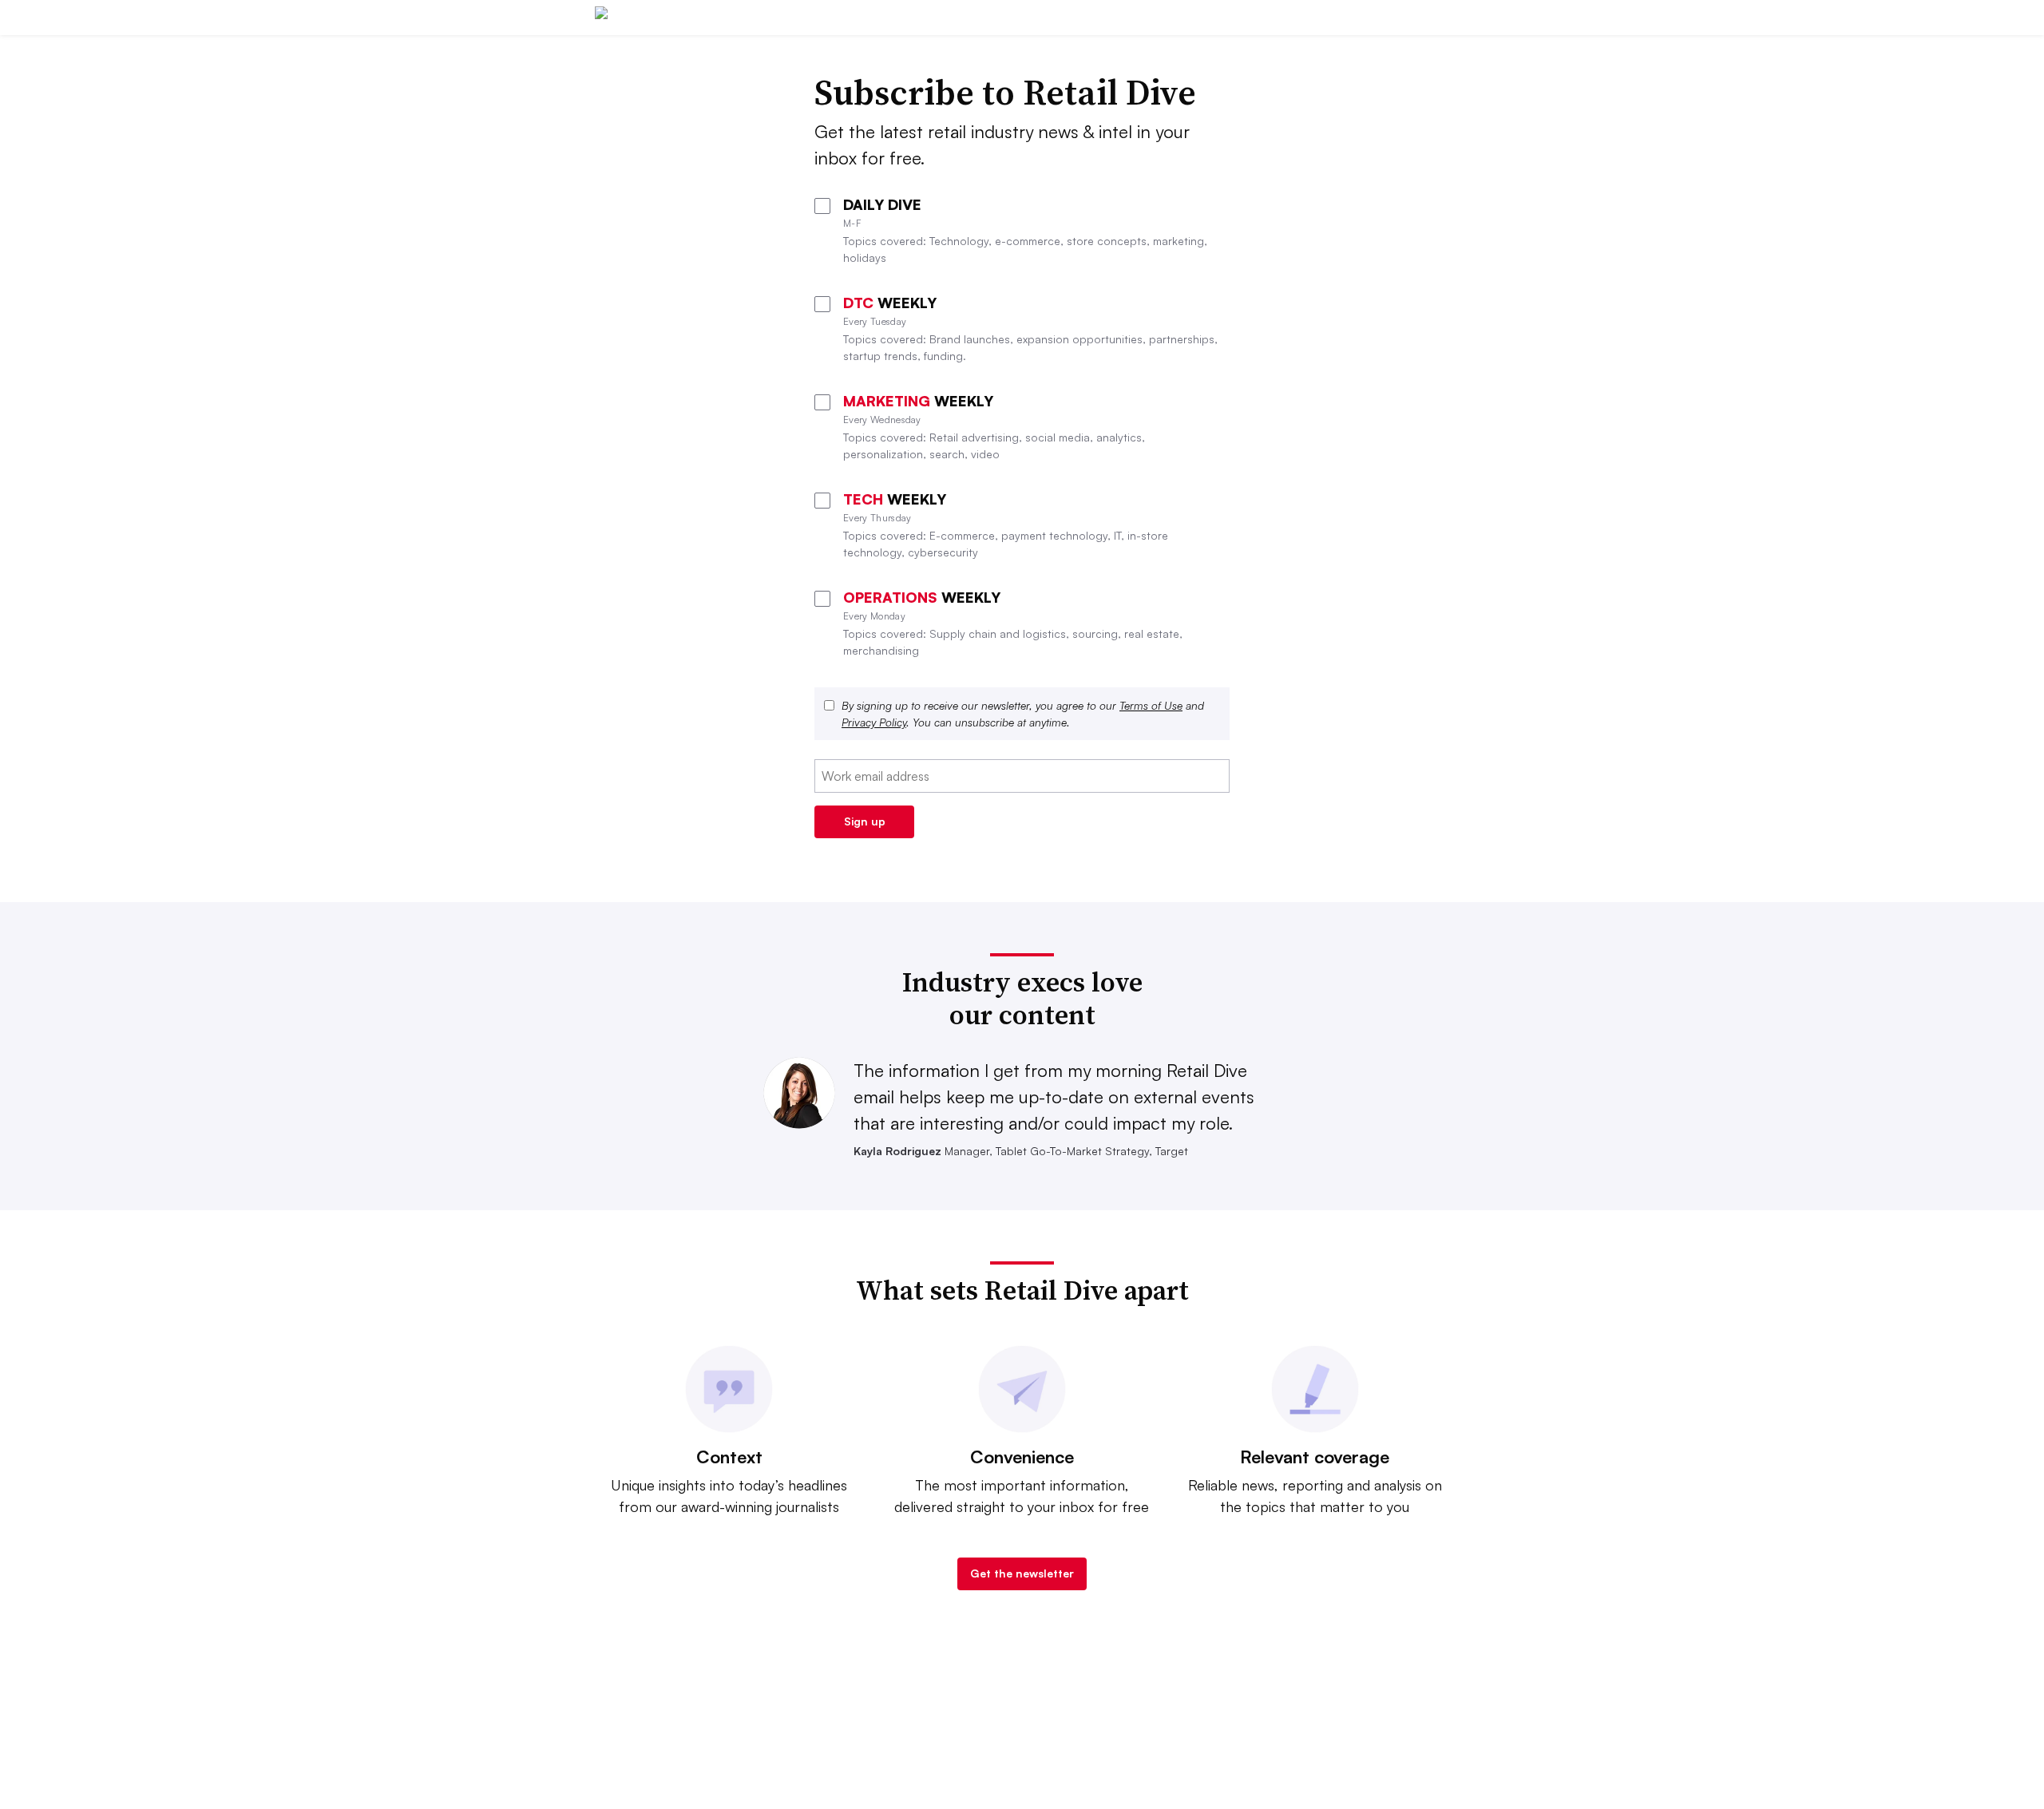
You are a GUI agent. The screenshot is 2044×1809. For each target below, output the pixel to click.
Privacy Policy (874, 722)
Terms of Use (1151, 705)
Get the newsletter (1022, 1573)
